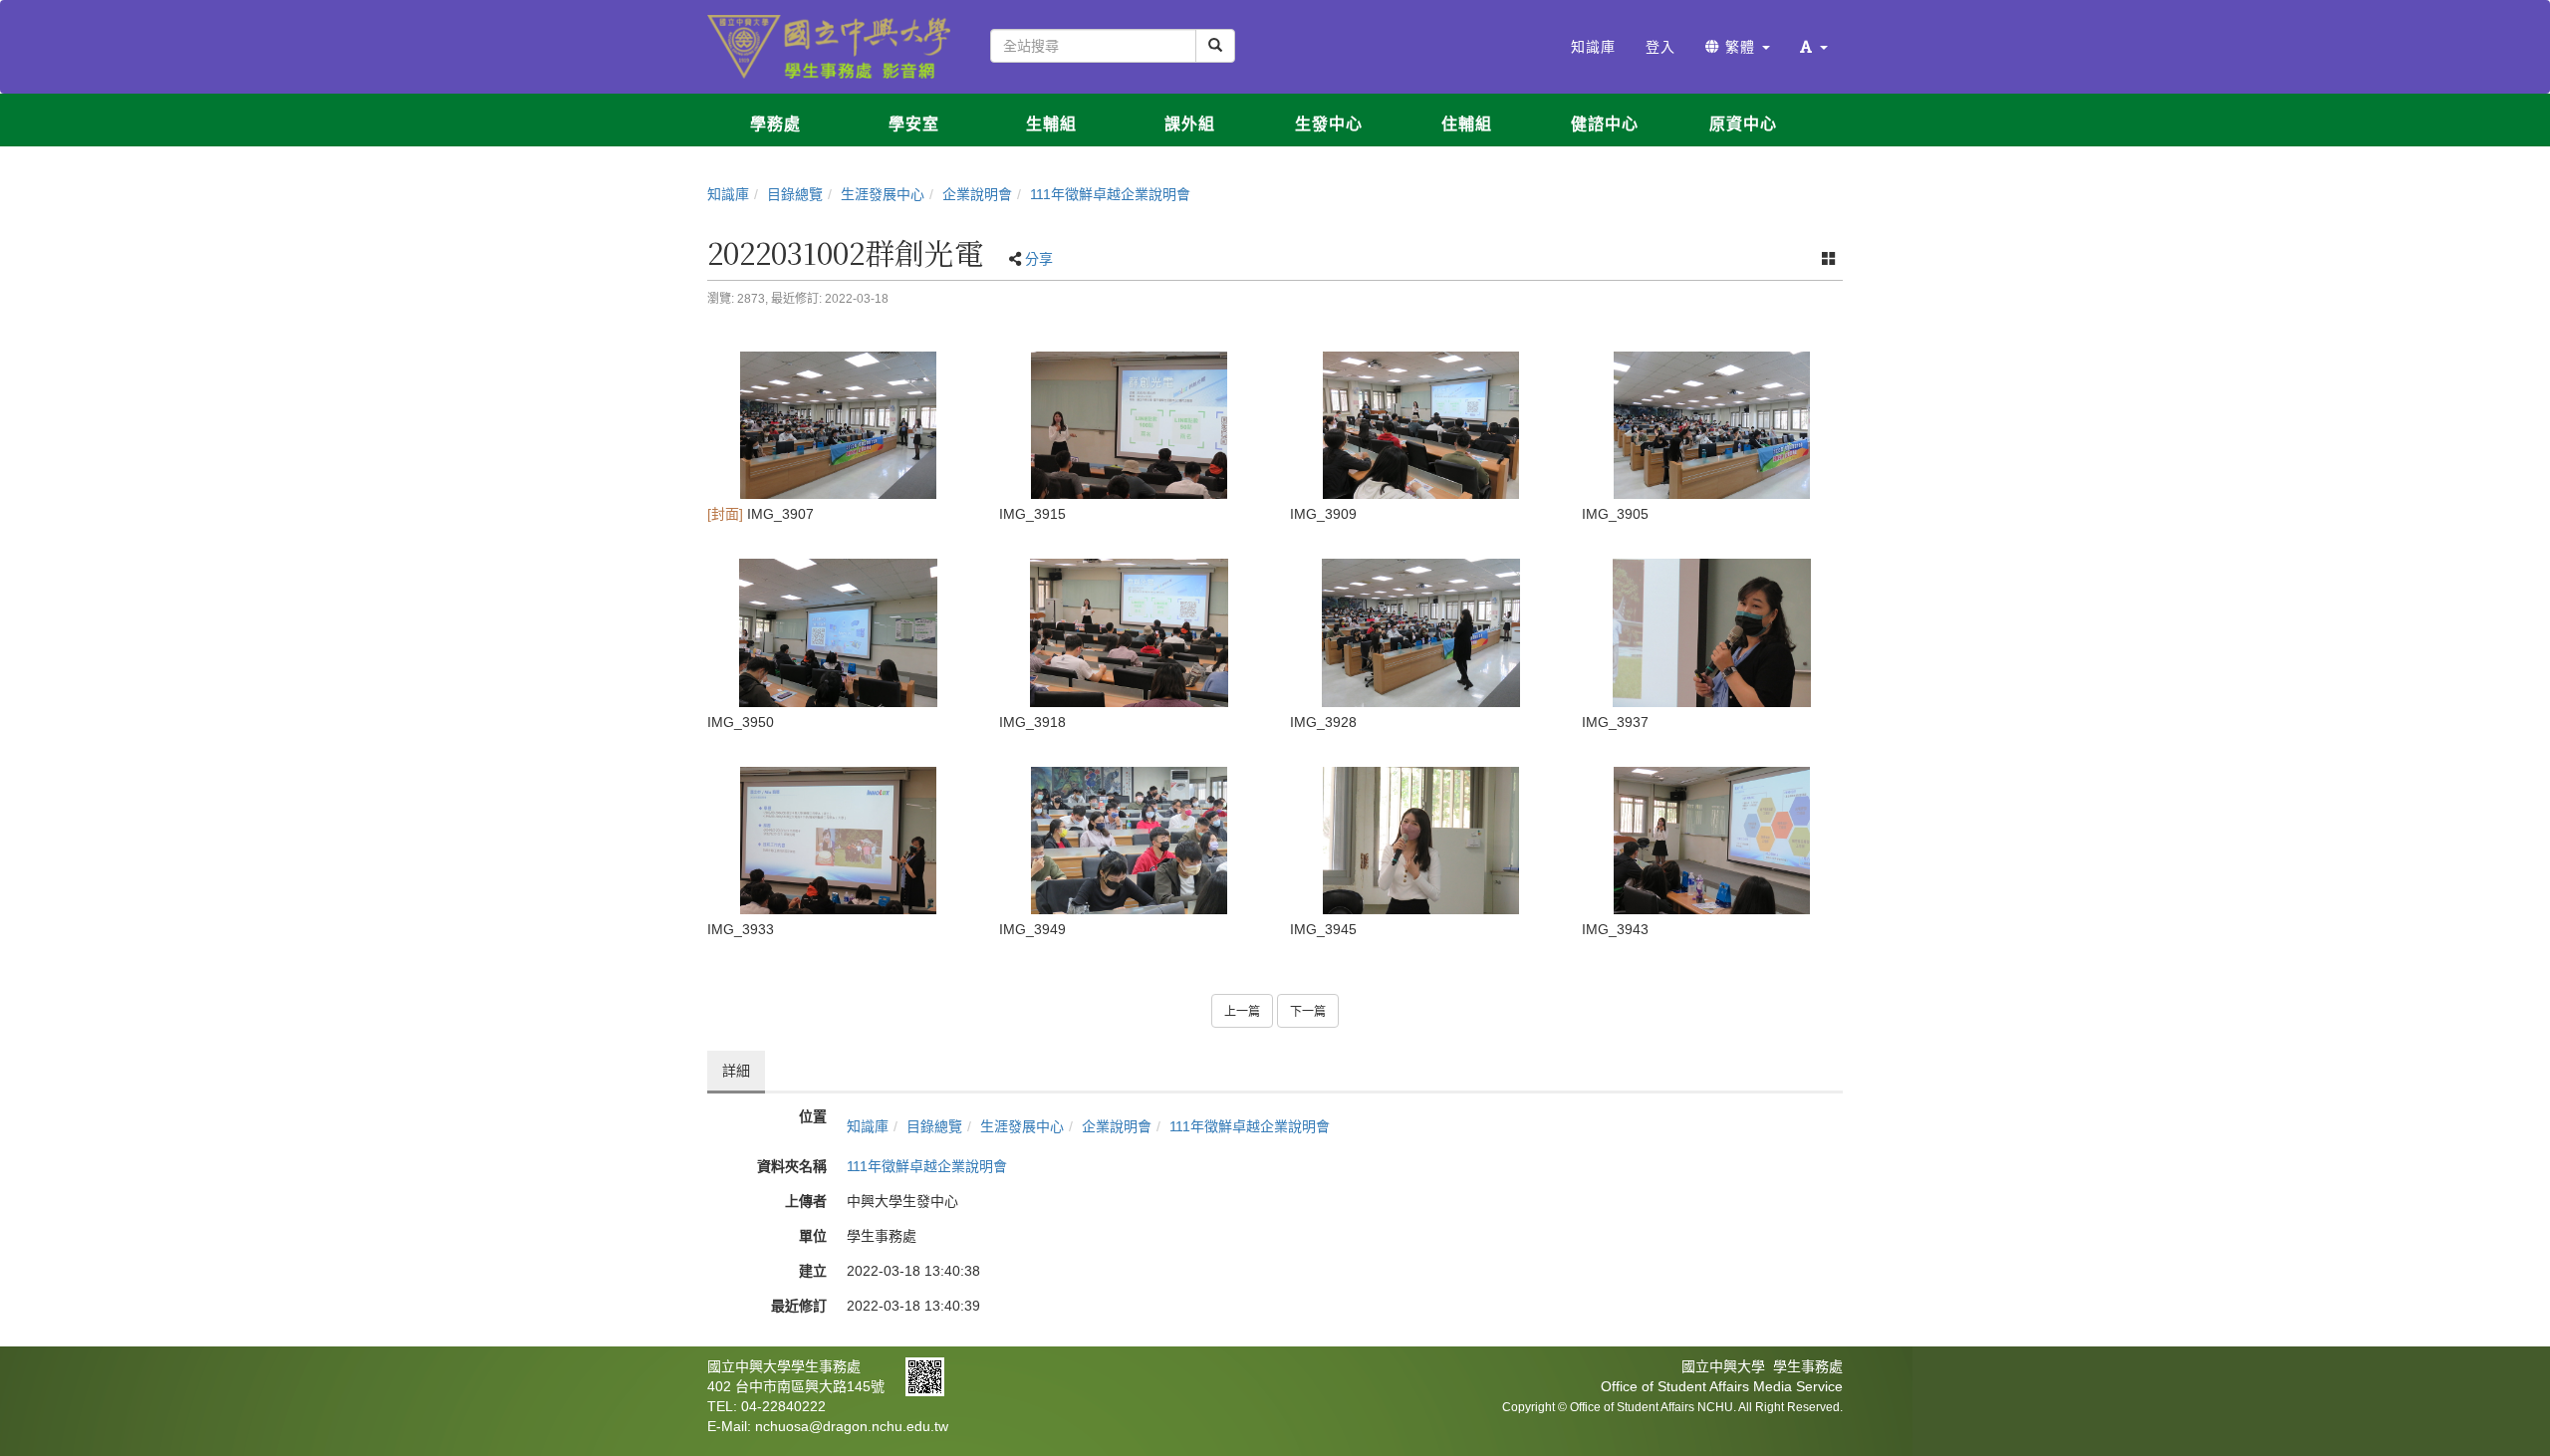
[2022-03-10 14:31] (1713, 632)
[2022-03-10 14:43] (1421, 841)
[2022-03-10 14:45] (1130, 841)
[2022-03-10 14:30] (1421, 632)
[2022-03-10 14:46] (838, 632)
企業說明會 (977, 194)
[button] (1814, 47)
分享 (1039, 259)
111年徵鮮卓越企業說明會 (1110, 194)
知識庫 (728, 194)
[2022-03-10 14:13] (838, 425)
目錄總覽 (795, 194)
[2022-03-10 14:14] (1130, 425)
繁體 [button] (1740, 47)
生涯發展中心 (883, 194)
